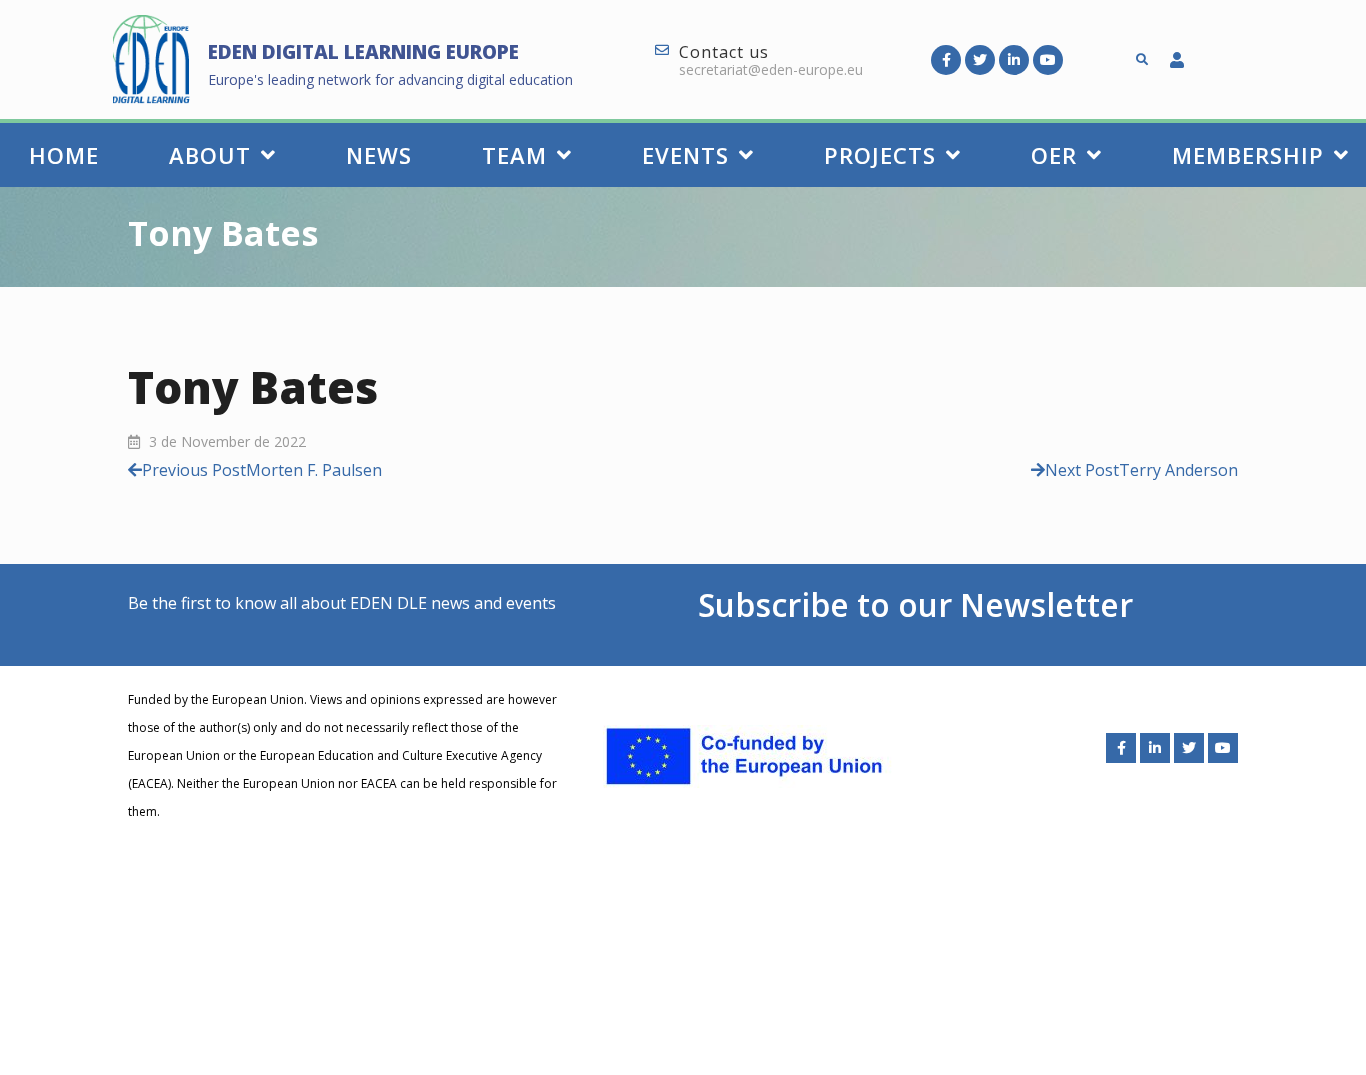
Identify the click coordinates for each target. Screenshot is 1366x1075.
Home (64, 155)
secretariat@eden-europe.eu (771, 69)
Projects (880, 155)
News (379, 155)
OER (1054, 155)
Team (514, 155)
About (210, 155)
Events (685, 155)
